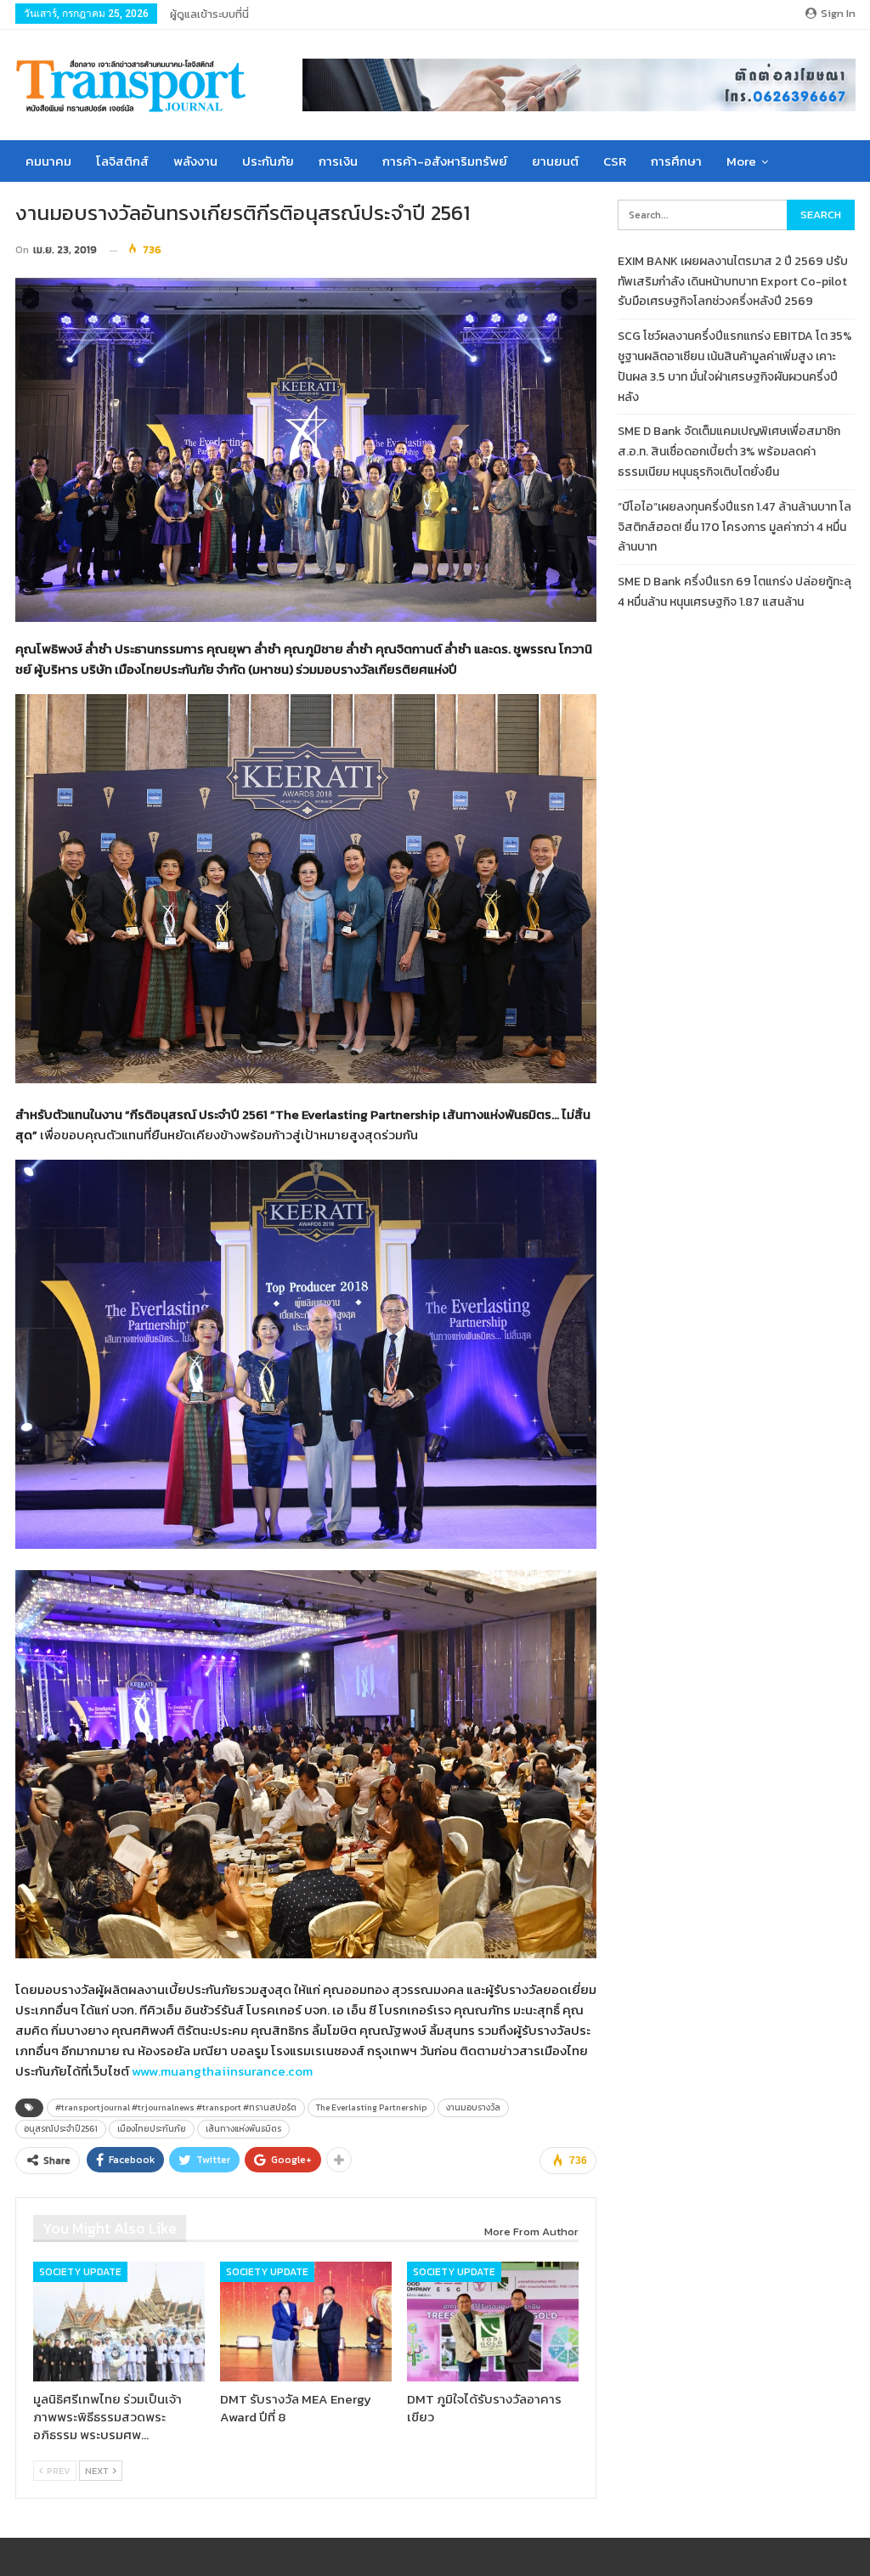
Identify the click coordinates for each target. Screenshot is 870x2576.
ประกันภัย (268, 161)
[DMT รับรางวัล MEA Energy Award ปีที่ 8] (306, 2322)
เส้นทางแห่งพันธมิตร (243, 2129)
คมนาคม (48, 161)
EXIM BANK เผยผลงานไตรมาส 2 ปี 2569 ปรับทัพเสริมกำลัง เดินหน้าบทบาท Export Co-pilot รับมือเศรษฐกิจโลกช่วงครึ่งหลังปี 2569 (733, 282)
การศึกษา (676, 161)
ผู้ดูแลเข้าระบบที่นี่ (209, 14)
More (741, 161)
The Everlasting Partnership (371, 2107)
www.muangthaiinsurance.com (222, 2071)
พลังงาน (195, 161)
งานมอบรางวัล (473, 2107)
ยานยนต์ (555, 161)
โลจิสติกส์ (122, 161)
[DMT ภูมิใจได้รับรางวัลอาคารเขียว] (493, 2322)
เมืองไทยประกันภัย (152, 2129)
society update (80, 2272)
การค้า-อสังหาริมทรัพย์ (445, 161)
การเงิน (338, 161)
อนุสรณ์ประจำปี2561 (61, 2129)
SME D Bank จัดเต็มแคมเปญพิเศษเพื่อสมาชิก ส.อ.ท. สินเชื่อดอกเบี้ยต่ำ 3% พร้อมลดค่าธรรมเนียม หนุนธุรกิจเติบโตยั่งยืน (729, 452)
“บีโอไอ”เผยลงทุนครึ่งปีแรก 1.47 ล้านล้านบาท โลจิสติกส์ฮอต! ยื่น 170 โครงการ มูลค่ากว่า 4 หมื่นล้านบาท (734, 527)
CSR (615, 161)
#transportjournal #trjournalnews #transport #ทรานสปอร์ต (176, 2107)
